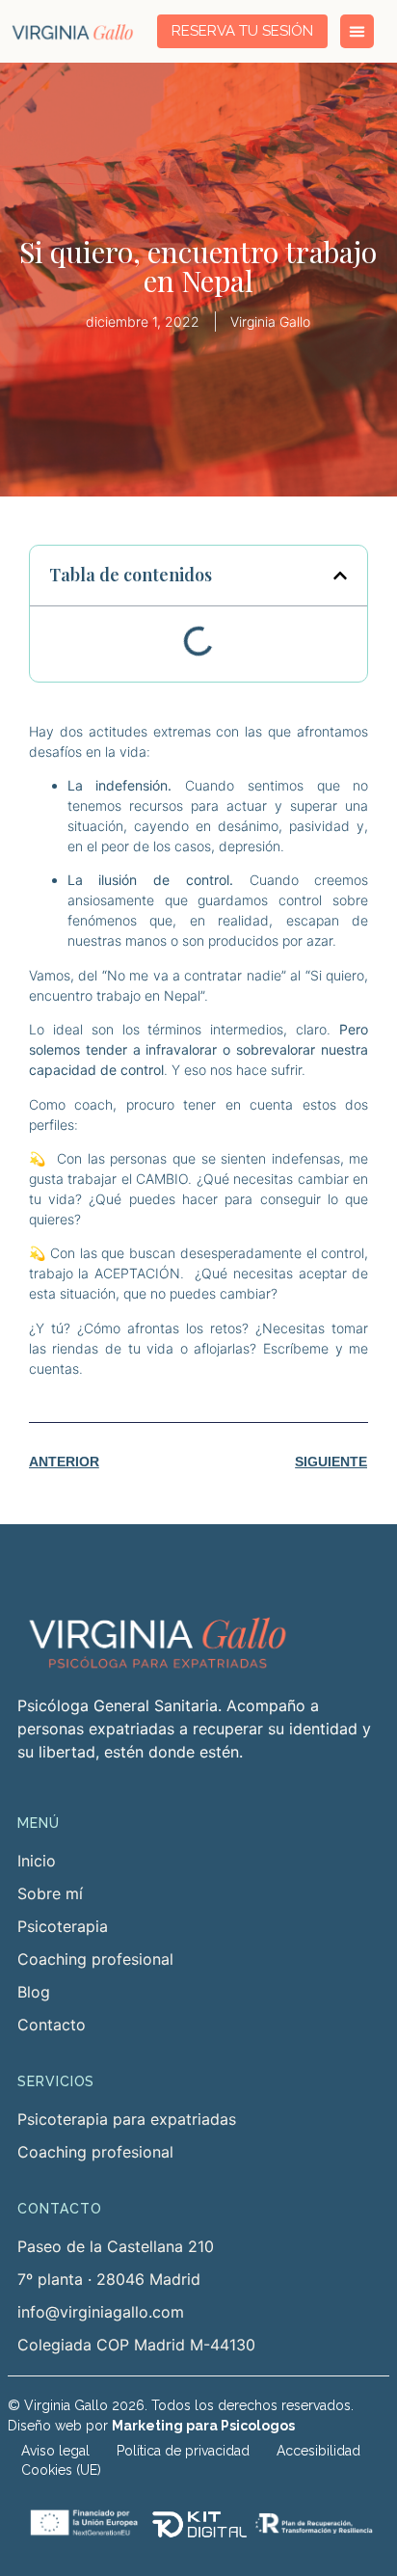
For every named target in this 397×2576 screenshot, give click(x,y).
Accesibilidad (318, 2451)
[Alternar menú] (357, 31)
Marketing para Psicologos (203, 2426)
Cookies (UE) (61, 2470)
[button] (340, 576)
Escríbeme (296, 1348)
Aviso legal (55, 2451)
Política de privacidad (183, 2451)
